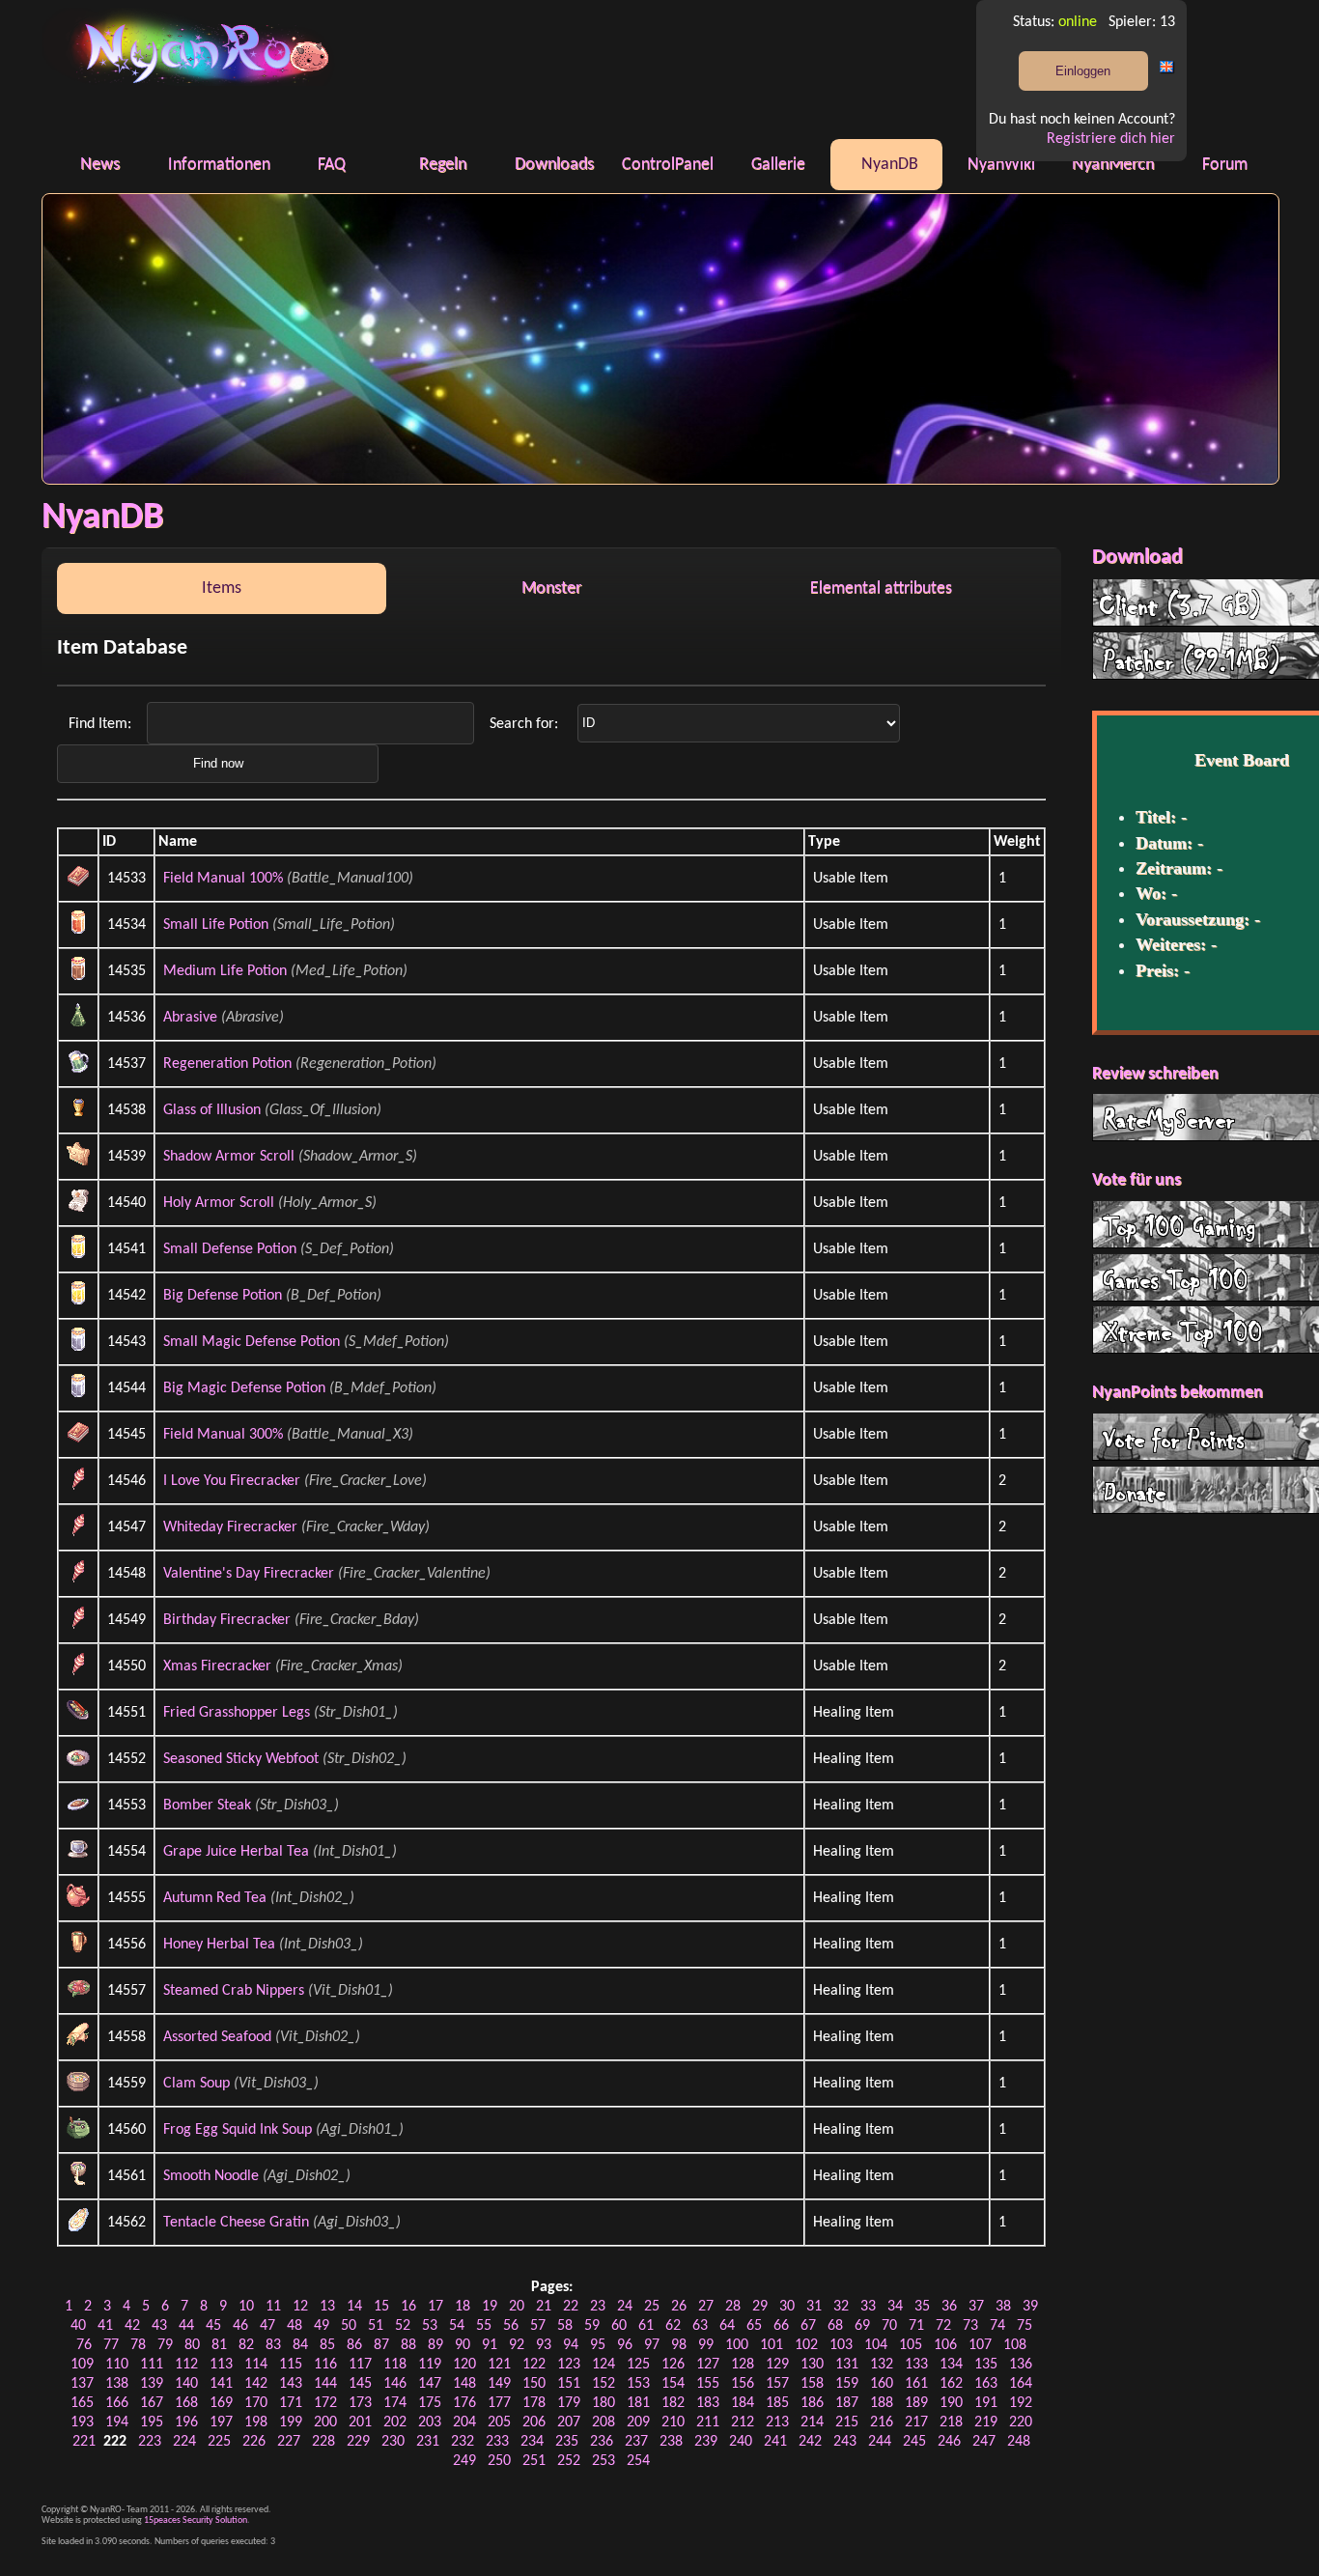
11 (273, 2307)
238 (671, 2442)
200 (325, 2422)
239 (706, 2442)
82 (246, 2345)
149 (499, 2384)
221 (84, 2442)
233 (497, 2442)
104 (876, 2345)
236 (602, 2442)
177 (499, 2403)
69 (862, 2326)
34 (895, 2307)
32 (841, 2307)
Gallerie (778, 165)
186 (812, 2403)
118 (395, 2365)
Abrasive (190, 1018)
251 (534, 2461)
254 (638, 2461)
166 (117, 2403)
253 (603, 2461)
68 (835, 2326)
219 (986, 2422)
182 (673, 2403)
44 (186, 2326)
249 (464, 2461)
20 (517, 2307)
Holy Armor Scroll (219, 1203)
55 (484, 2326)
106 (945, 2345)
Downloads (554, 165)
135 (986, 2365)
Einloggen (1083, 71)
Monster (551, 588)
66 (781, 2326)
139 (152, 2384)
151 (569, 2384)
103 (841, 2345)
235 (567, 2442)
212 (743, 2422)
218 (951, 2422)
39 (1030, 2307)
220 (1021, 2422)
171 (291, 2403)
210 (673, 2422)
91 (490, 2345)
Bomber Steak (207, 1806)
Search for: (526, 723)
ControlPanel (668, 165)
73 (970, 2326)
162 (951, 2384)
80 (192, 2345)
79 (165, 2345)
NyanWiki (1001, 165)
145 (360, 2384)
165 (82, 2403)
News (100, 165)
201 (360, 2422)
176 (464, 2403)
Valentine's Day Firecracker (249, 1574)
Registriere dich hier (1111, 139)
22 (571, 2307)
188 (882, 2403)
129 (777, 2365)
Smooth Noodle (211, 2176)
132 (882, 2365)
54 (457, 2326)
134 (951, 2365)
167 (152, 2403)
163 (986, 2384)
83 (273, 2345)
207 (569, 2422)
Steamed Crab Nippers (234, 1991)
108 (1015, 2345)
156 (743, 2384)
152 (603, 2384)
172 (325, 2403)
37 (976, 2307)
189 (916, 2403)
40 (78, 2326)
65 (754, 2326)
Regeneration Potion (227, 1064)
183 (708, 2403)
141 (221, 2384)
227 (289, 2442)
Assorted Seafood (217, 2037)
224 (184, 2442)
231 (428, 2442)
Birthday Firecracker (227, 1620)
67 (808, 2326)
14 (354, 2307)
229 (358, 2442)
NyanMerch (1113, 165)
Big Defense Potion (223, 1296)
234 (532, 2442)
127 (708, 2365)
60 (619, 2326)
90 (463, 2345)
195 (152, 2422)
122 (534, 2365)
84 (300, 2345)
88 (408, 2345)
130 (812, 2365)
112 (186, 2365)
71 (916, 2326)
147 (430, 2384)
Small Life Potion (216, 925)
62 (673, 2326)
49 (322, 2326)
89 (435, 2345)
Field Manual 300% (223, 1435)
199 (291, 2422)
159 (847, 2384)
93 (544, 2345)
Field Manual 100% (223, 879)
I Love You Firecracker (232, 1481)
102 (806, 2345)
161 (916, 2384)
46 (240, 2326)
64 (727, 2326)
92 (517, 2345)
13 (327, 2307)
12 (300, 2307)
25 (652, 2307)
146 (395, 2384)
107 (980, 2345)
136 (1021, 2365)
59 (592, 2326)
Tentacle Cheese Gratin (236, 2223)
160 (882, 2384)
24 (625, 2307)
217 (916, 2422)
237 (636, 2442)
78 (138, 2345)
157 (777, 2384)
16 (408, 2307)
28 (733, 2307)
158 (812, 2384)
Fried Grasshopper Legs (237, 1713)
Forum (1225, 165)
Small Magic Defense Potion (252, 1342)
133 (916, 2365)
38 (1003, 2307)
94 (571, 2345)
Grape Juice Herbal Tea (236, 1852)
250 (499, 2461)
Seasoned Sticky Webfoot (241, 1759)
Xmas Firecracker (217, 1666)
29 (760, 2307)
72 (943, 2326)
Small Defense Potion (230, 1249)
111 (152, 2365)
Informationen (219, 165)
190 (951, 2403)
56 (511, 2326)
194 (117, 2422)
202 (395, 2422)
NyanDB (890, 165)
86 (354, 2345)
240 (741, 2442)
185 (777, 2403)
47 (267, 2326)
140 (186, 2384)
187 (847, 2403)
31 (814, 2307)
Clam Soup (196, 2084)
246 (949, 2442)
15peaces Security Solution (196, 2520)
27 (706, 2307)
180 (603, 2403)
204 (464, 2422)
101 (772, 2345)
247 (984, 2442)
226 (254, 2442)
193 (82, 2422)
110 (117, 2365)
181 (638, 2403)
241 (775, 2442)
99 (706, 2345)
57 (538, 2326)
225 (219, 2442)
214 (812, 2422)
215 (847, 2422)
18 (463, 2307)
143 (291, 2384)
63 (700, 2326)
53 (430, 2326)
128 (743, 2365)
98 (679, 2345)
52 (403, 2326)
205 (499, 2422)
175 (430, 2403)
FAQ (332, 165)
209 (638, 2422)
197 (221, 2422)
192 (1021, 2403)
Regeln (443, 165)
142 (256, 2384)
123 (569, 2365)
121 (499, 2365)
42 (132, 2326)
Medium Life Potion (225, 971)
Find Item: (102, 723)
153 (638, 2384)
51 (376, 2326)
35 (922, 2307)
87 (381, 2345)
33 (868, 2307)
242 (810, 2442)
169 (221, 2403)
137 (82, 2384)
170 (256, 2403)
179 (569, 2403)
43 (159, 2326)
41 (105, 2326)
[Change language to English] (1167, 71)
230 (393, 2442)
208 (603, 2422)
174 (395, 2403)
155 (708, 2384)
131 (847, 2365)
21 (544, 2307)
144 (325, 2384)
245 (914, 2442)
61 (646, 2326)
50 (349, 2326)
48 (295, 2326)
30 (787, 2307)
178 (534, 2403)
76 (84, 2345)
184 (743, 2403)
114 (256, 2365)
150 (534, 2384)
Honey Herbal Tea (219, 1945)
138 (117, 2384)
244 (880, 2442)
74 (997, 2326)
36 (949, 2307)
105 (911, 2345)
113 (221, 2365)
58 (565, 2326)
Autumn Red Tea (215, 1898)
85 (327, 2345)
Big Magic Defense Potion (244, 1388)
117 (360, 2365)
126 (673, 2365)
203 (430, 2422)
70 (889, 2326)
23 (598, 2307)
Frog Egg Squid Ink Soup (238, 2130)
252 (569, 2461)
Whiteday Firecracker (230, 1527)
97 (652, 2345)
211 (708, 2422)
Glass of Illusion (212, 1110)
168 (186, 2403)
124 (603, 2365)
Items (222, 588)
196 (186, 2422)
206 (534, 2422)
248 (1019, 2442)
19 (490, 2307)
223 (150, 2442)
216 (882, 2422)
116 (325, 2365)
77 (111, 2345)
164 (1021, 2384)
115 (291, 2365)
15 (381, 2307)
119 (430, 2365)
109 (82, 2365)
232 (463, 2442)
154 (673, 2384)
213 (777, 2422)
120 (464, 2365)
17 (435, 2307)
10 (246, 2307)
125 (638, 2365)
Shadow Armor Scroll (229, 1157)
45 (213, 2326)
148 (464, 2384)
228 (323, 2442)
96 (625, 2345)
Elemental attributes (881, 588)
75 (1024, 2326)
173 (360, 2403)
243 (845, 2442)
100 (737, 2345)
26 (679, 2307)
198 (256, 2422)
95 (598, 2345)
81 (219, 2345)
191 (986, 2403)
